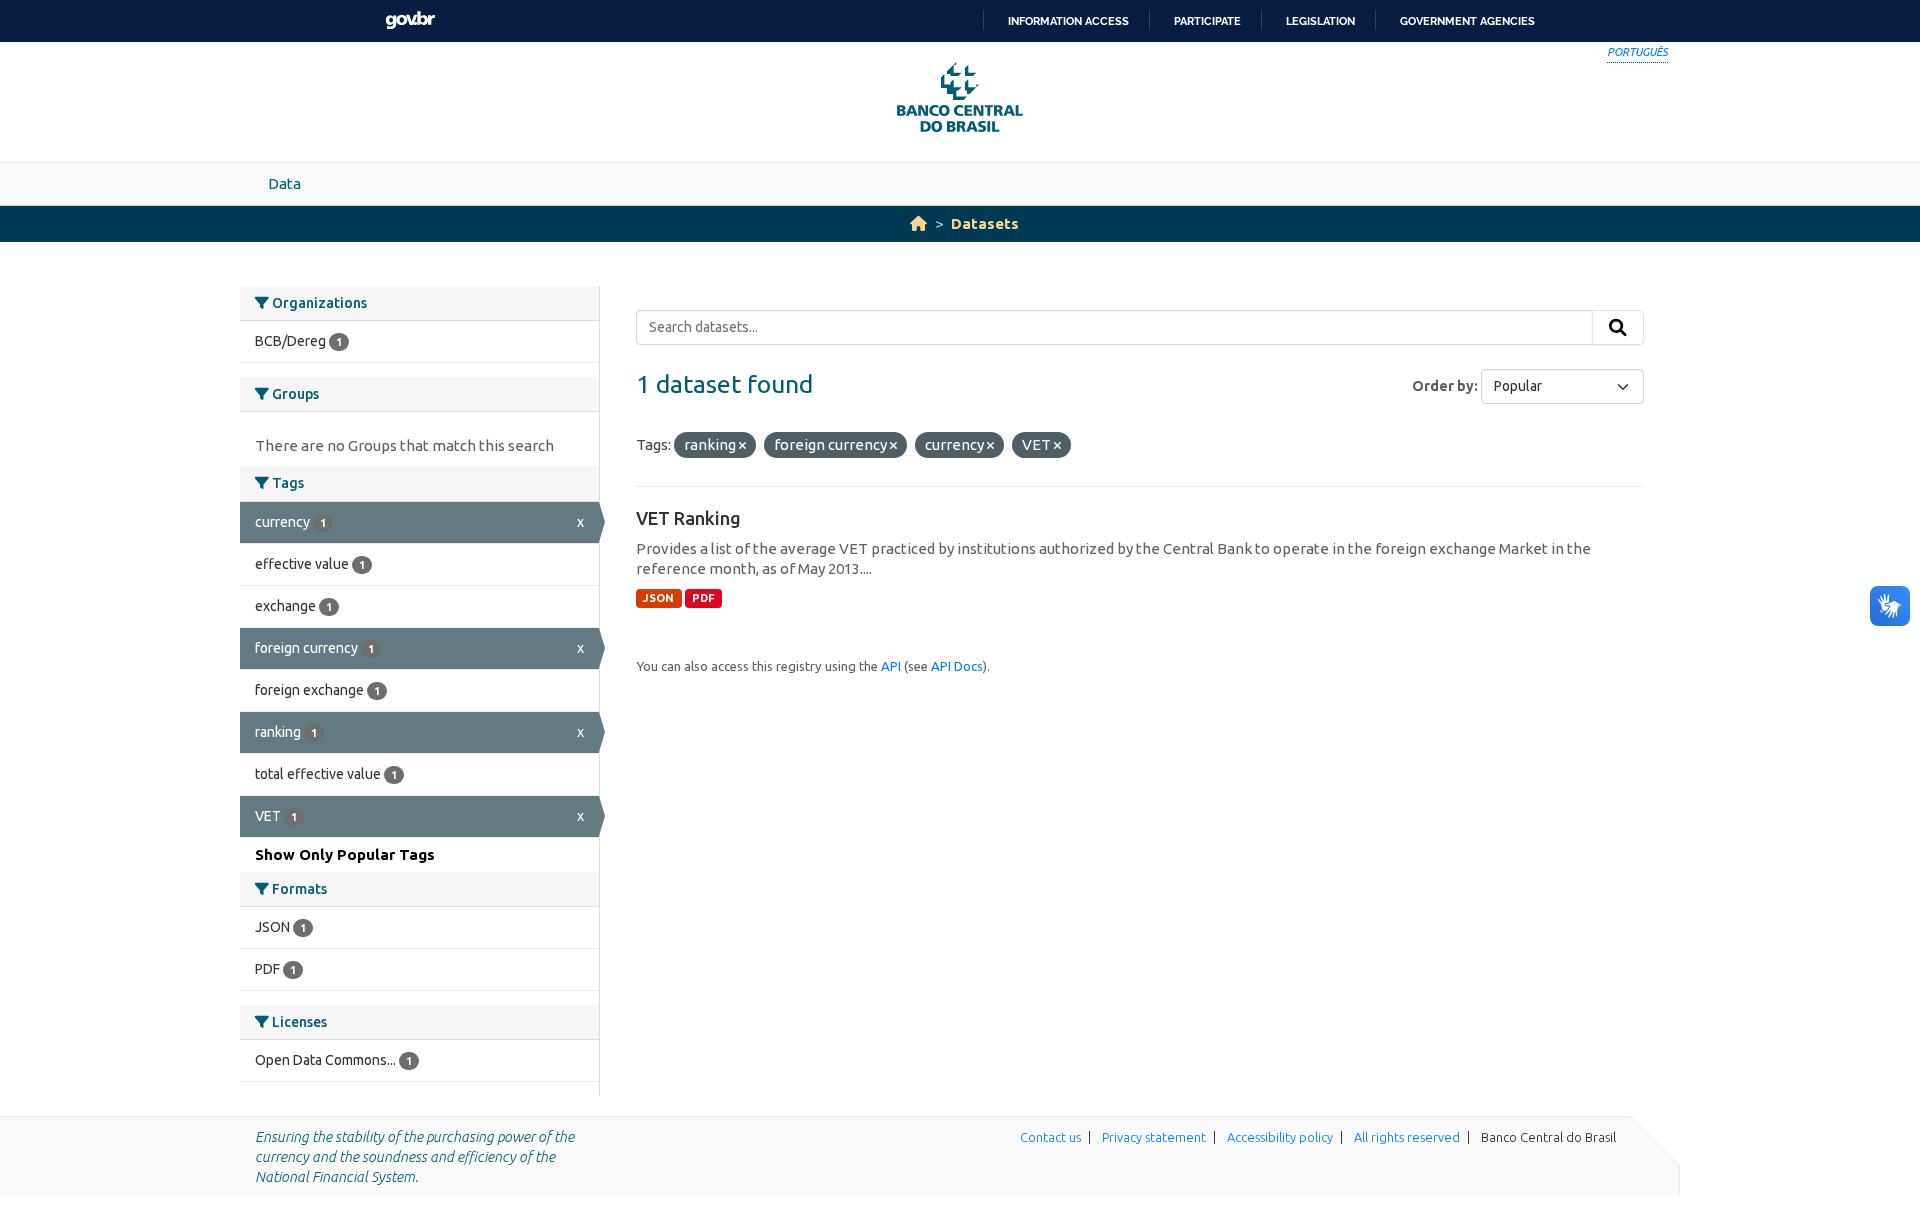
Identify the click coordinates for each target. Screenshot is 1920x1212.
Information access (1068, 21)
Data (284, 183)
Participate (1207, 21)
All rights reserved (1407, 1137)
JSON (658, 598)
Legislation (1320, 21)
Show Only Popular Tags (345, 854)
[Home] (918, 223)
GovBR (410, 20)
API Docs (957, 666)
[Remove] (742, 446)
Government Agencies (1467, 21)
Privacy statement (1154, 1137)
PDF (703, 598)
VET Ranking (688, 518)
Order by (1443, 386)
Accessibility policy (1280, 1137)
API (891, 666)
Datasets (985, 223)
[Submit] (1618, 328)
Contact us (1050, 1137)
